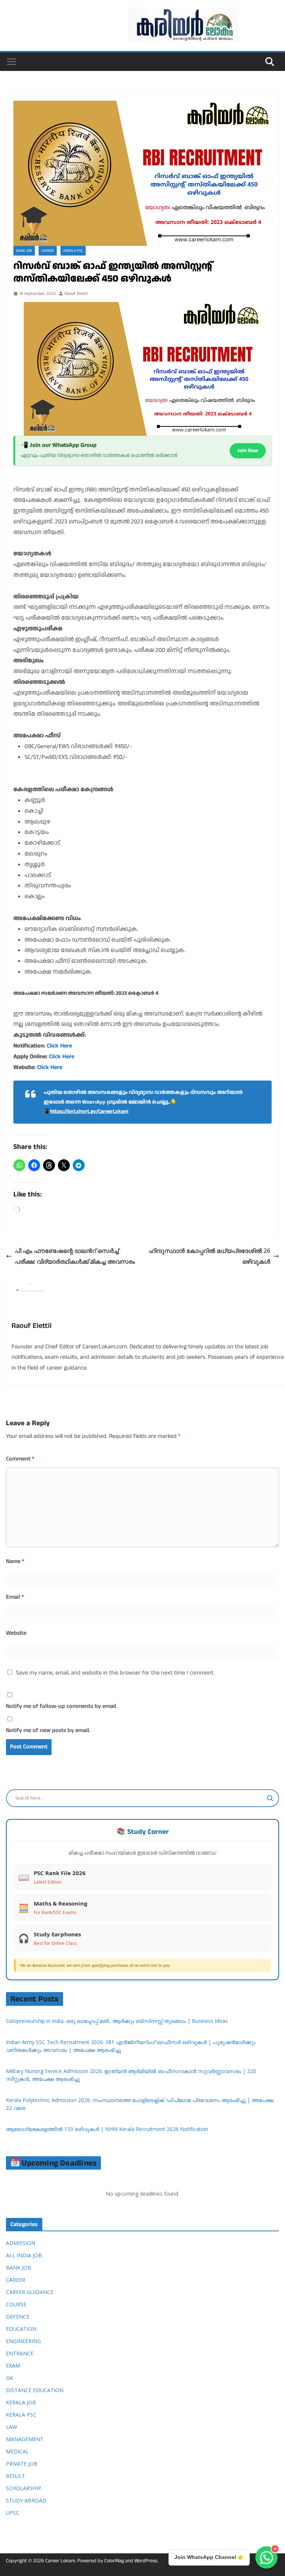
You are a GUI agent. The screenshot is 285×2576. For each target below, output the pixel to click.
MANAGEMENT (25, 2439)
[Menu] (12, 62)
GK (9, 2378)
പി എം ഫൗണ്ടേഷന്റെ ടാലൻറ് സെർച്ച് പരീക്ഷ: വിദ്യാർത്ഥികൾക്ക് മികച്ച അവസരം (75, 1256)
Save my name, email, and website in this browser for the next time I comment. (115, 1673)
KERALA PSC (73, 251)
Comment (20, 1459)
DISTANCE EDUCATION (35, 2390)
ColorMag (114, 2561)
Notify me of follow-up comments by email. (62, 1706)
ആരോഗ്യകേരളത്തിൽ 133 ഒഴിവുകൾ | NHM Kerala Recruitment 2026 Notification (107, 2129)
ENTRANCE (20, 2353)
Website (16, 1633)
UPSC (13, 2513)
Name (15, 1561)
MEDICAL (17, 2451)
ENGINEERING (23, 2341)
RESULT (16, 2476)
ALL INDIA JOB (24, 2255)
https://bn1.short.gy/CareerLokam (89, 1111)
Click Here (59, 1046)
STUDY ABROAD (26, 2500)
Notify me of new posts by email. (48, 1730)
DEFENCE (18, 2317)
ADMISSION (21, 2243)
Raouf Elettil (76, 294)
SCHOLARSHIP (24, 2488)
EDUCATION (21, 2329)
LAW (12, 2427)
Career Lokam (60, 2561)
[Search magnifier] (270, 1798)
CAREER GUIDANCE (30, 2292)
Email (15, 1597)
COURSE (16, 2304)
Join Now (248, 451)
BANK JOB (24, 251)
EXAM (13, 2366)
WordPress (146, 2561)
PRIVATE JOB (22, 2464)
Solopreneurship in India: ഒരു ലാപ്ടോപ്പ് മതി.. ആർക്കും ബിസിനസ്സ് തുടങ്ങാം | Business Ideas (117, 2021)
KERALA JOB (21, 2402)
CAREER (48, 251)
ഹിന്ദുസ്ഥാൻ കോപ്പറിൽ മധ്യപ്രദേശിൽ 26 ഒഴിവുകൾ (209, 1256)
